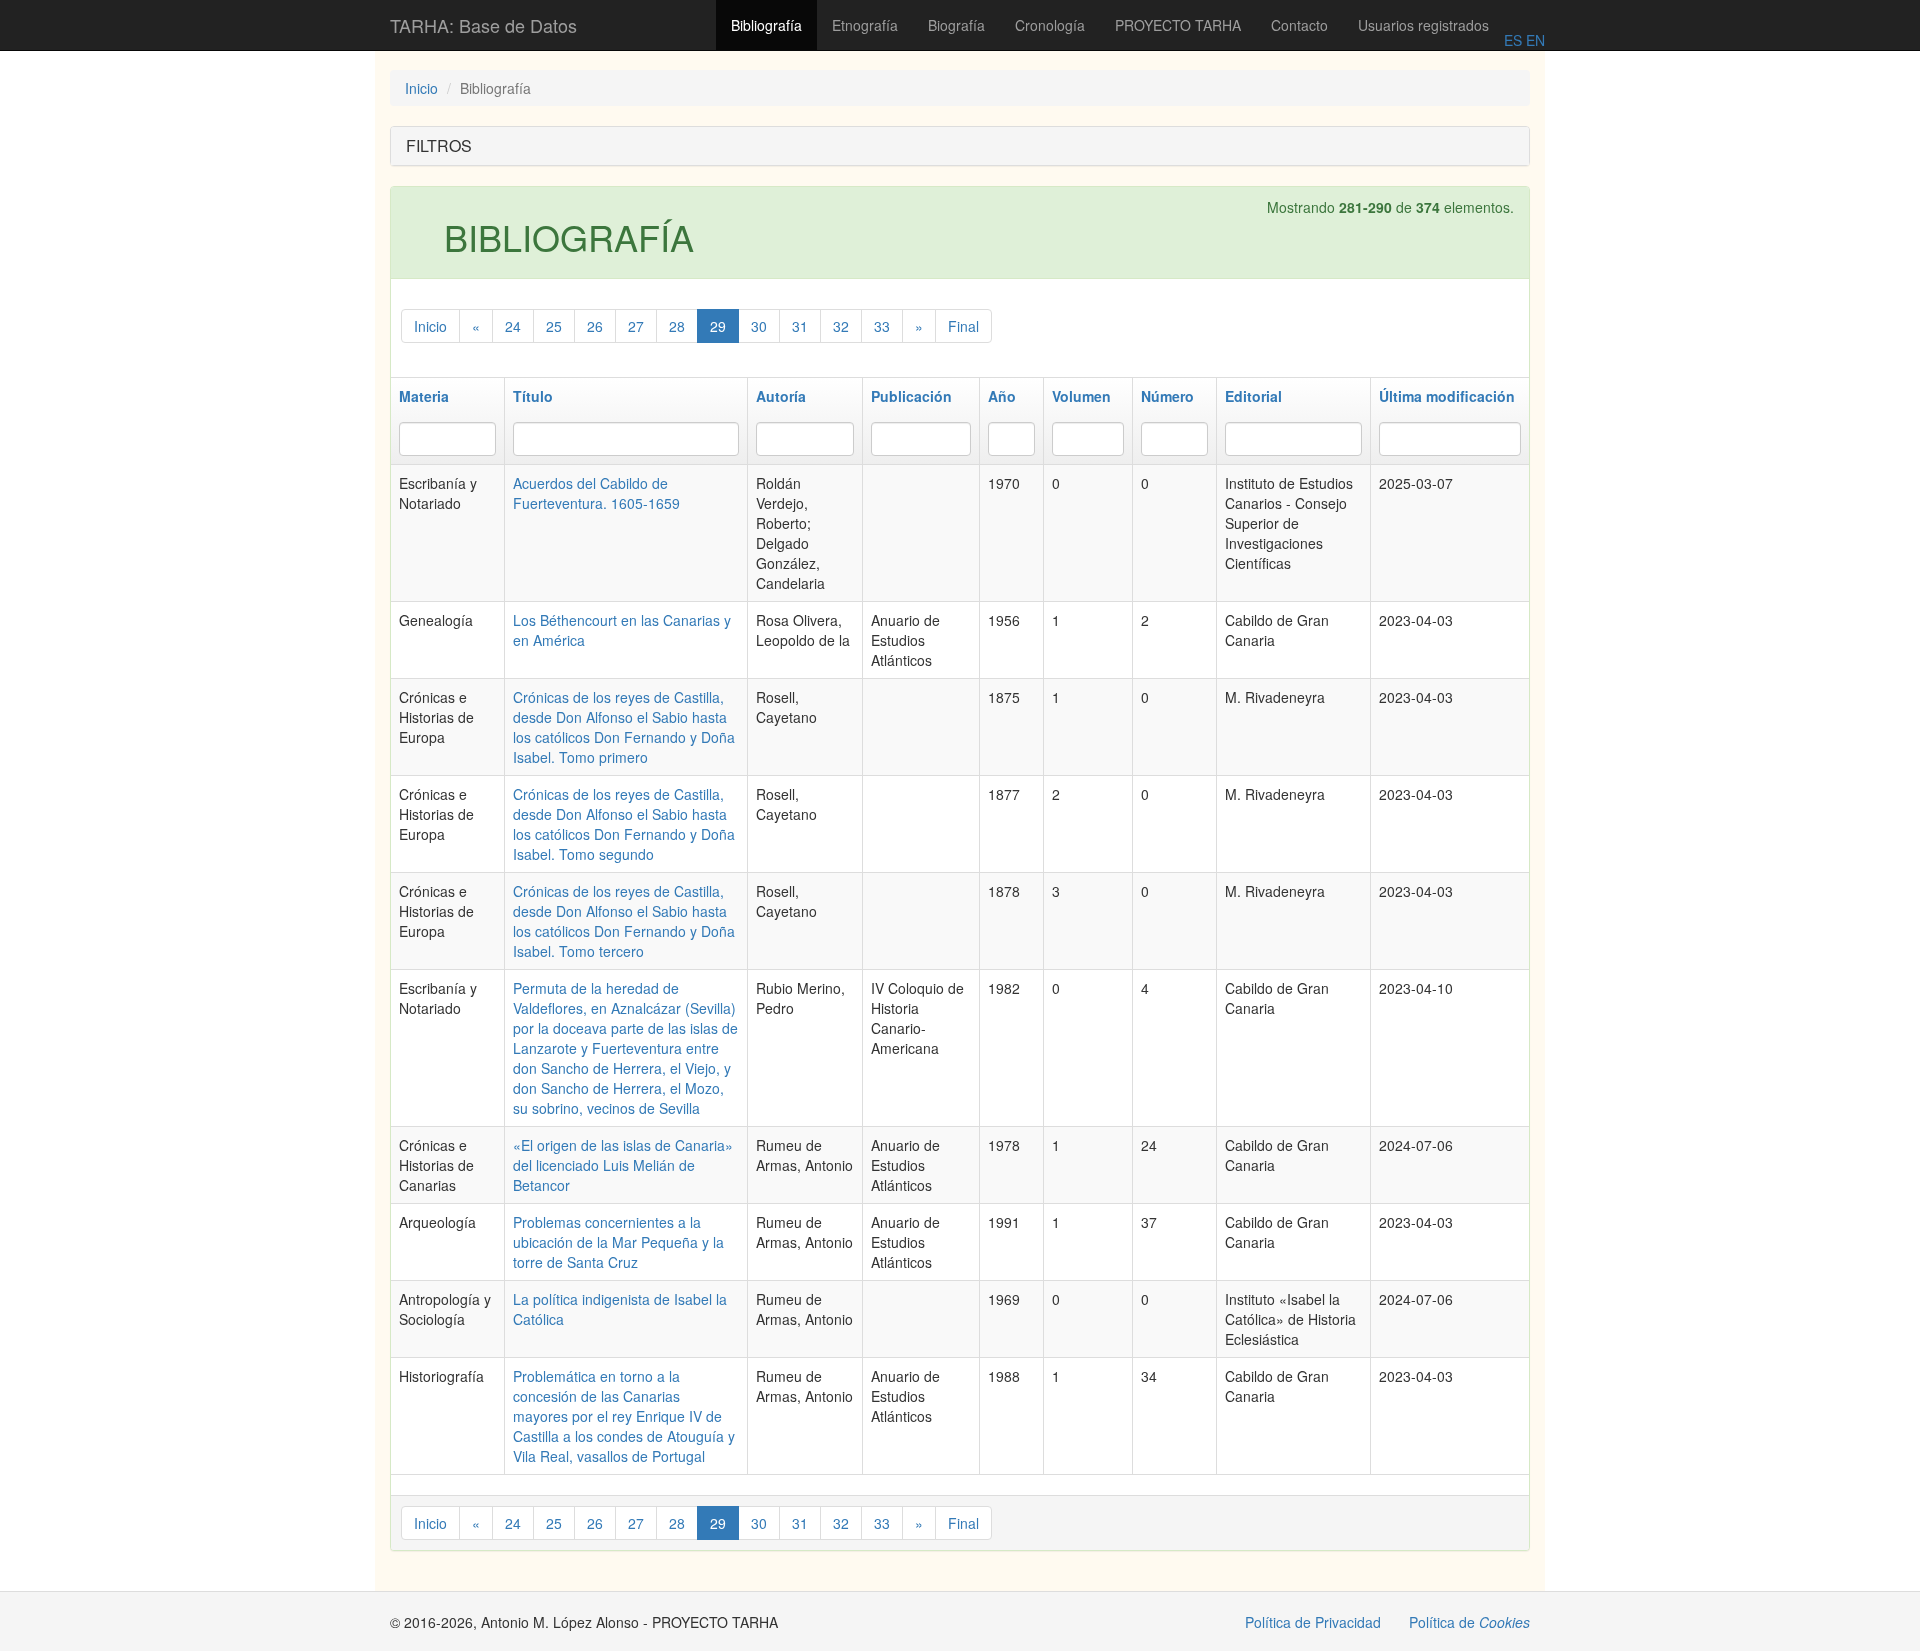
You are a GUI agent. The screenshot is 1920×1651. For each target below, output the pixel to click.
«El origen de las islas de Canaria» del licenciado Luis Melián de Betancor (623, 1165)
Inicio (421, 88)
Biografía (956, 25)
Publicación (911, 396)
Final (963, 326)
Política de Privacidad (1313, 1622)
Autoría (781, 396)
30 (759, 326)
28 (677, 326)
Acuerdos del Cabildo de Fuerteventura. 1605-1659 (596, 493)
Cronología (1050, 25)
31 (800, 326)
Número (1167, 396)
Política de (1469, 1622)
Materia (424, 396)
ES (1513, 40)
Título (533, 396)
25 (554, 326)
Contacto (1299, 25)
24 (513, 326)
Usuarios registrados (1423, 25)
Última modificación (1447, 396)
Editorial (1253, 396)
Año (1002, 396)
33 (882, 326)
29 (718, 326)
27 (636, 326)
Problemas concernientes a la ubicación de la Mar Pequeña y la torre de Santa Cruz (618, 1242)
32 (841, 326)
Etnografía (865, 25)
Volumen (1081, 396)
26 (595, 326)
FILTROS (439, 145)
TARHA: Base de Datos (483, 25)
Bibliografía (766, 25)
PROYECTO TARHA (1178, 25)
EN (1533, 40)
